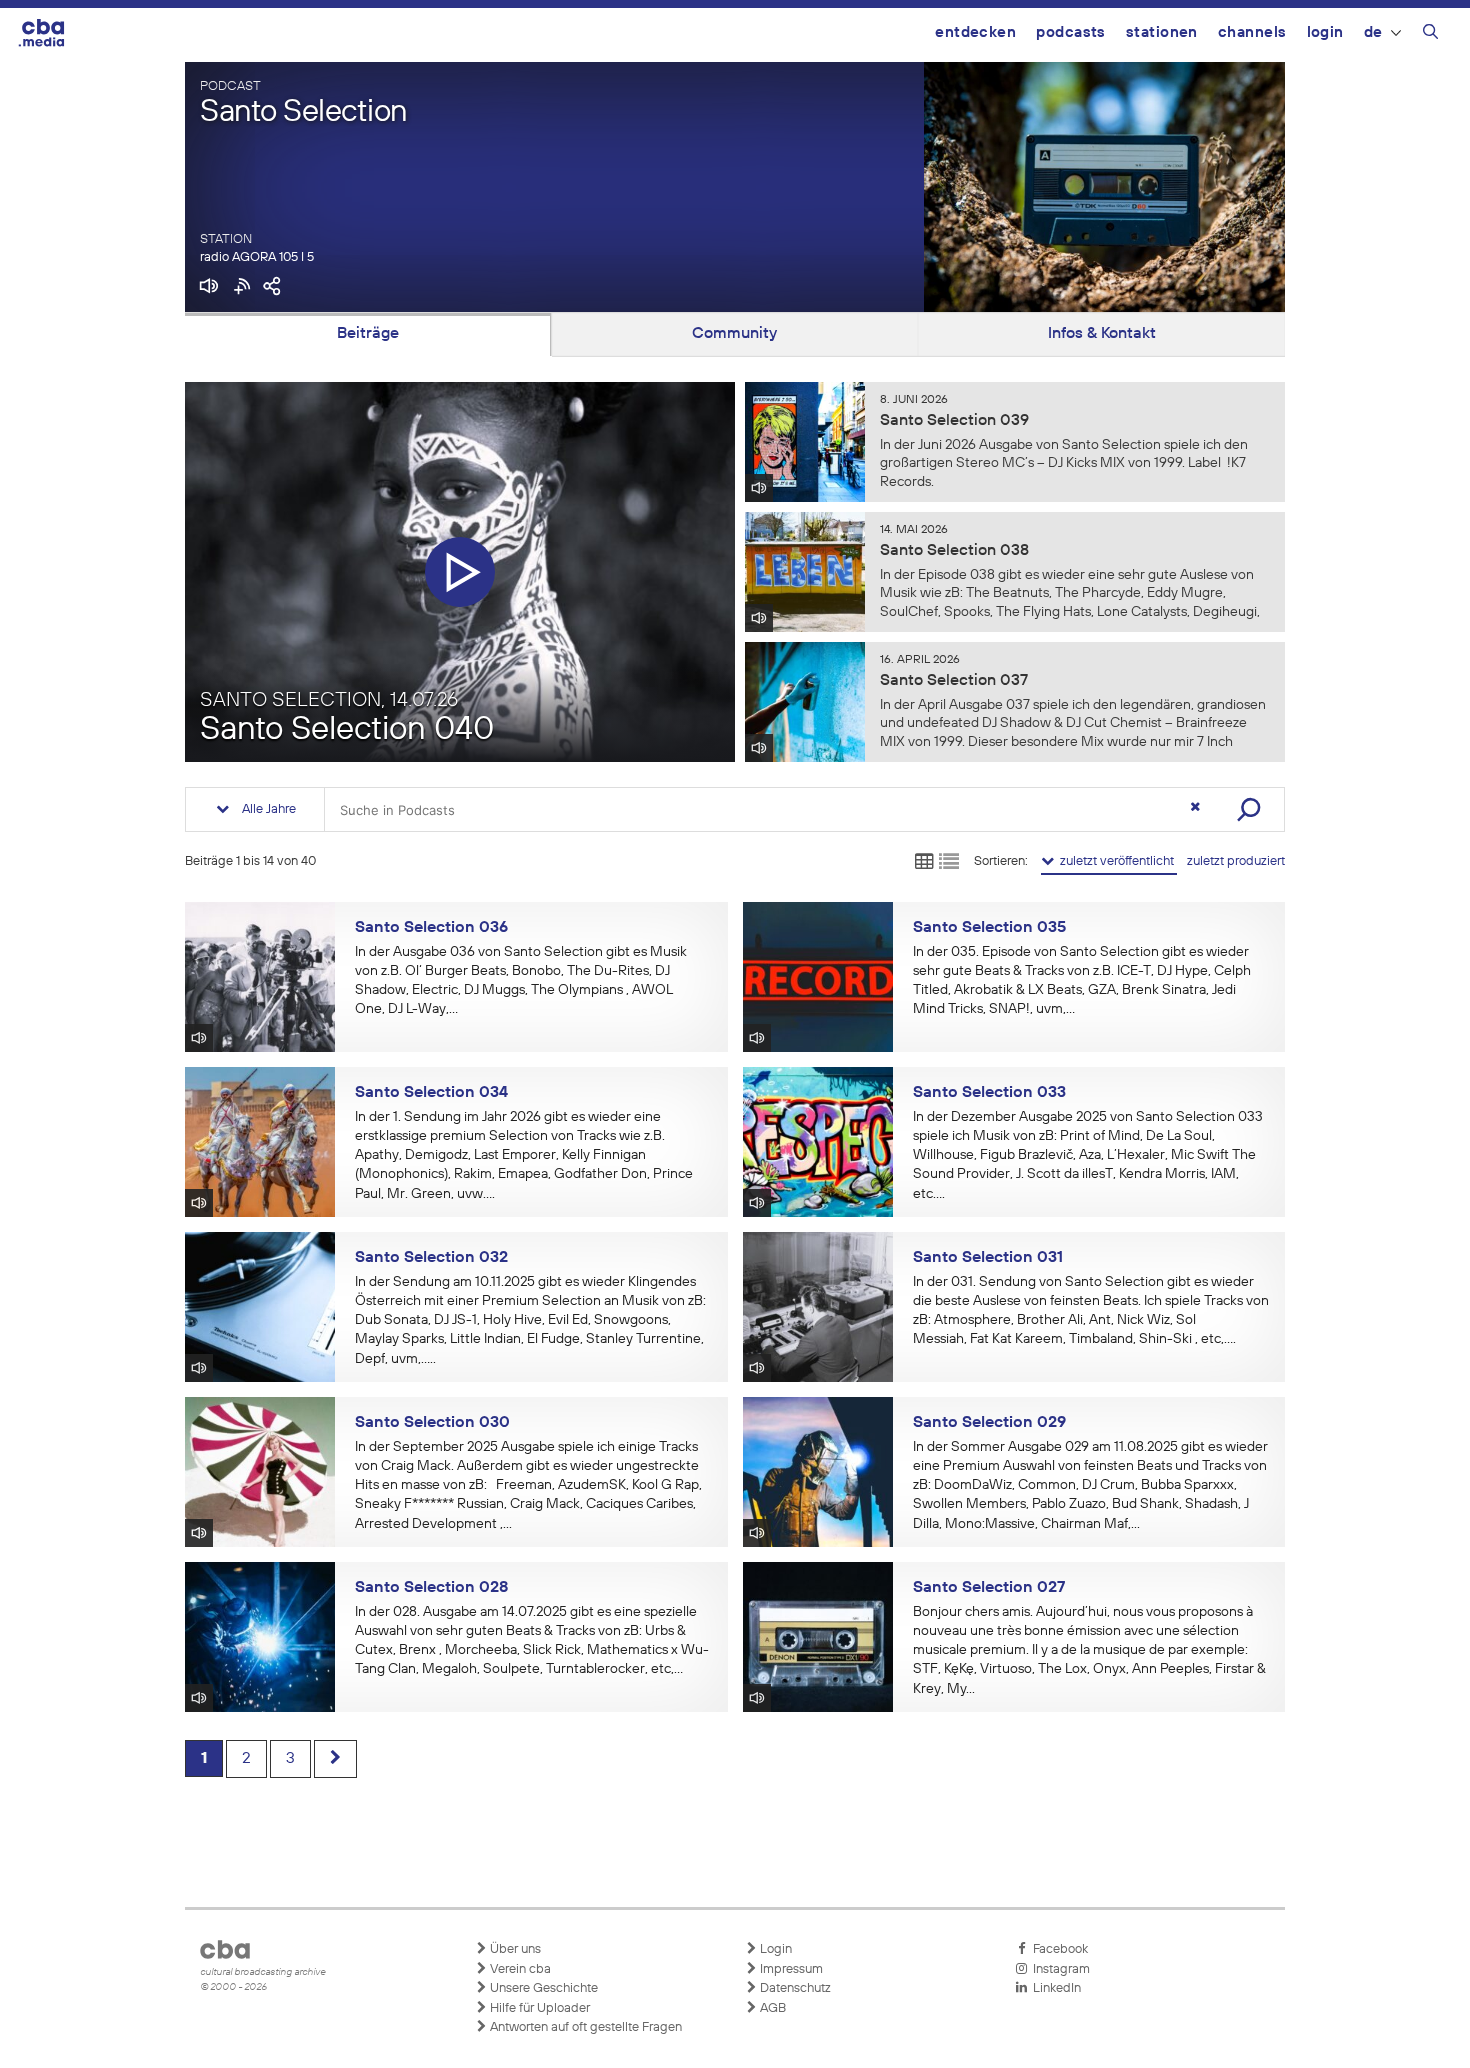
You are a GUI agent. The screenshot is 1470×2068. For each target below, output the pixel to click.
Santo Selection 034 (431, 1093)
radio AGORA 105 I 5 (257, 257)
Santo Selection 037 (954, 681)
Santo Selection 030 (432, 1423)
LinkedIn (1054, 1988)
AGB (771, 2008)
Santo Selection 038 (954, 551)
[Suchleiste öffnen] (1430, 35)
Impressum (790, 1969)
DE (1373, 32)
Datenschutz (794, 1988)
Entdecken (975, 32)
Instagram (1058, 1969)
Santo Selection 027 (989, 1588)
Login (1325, 32)
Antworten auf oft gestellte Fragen (584, 2027)
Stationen (1162, 32)
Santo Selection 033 (989, 1093)
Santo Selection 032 (431, 1258)
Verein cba (519, 1969)
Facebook (1057, 1949)
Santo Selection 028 (431, 1588)
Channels (1252, 32)
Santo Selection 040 (347, 730)
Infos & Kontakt (1102, 334)
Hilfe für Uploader (538, 2008)
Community (734, 334)
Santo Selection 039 (954, 421)
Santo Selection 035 (989, 928)
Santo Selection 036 (431, 928)
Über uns (514, 1949)
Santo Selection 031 (988, 1258)
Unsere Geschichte (542, 1988)
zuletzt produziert (1236, 861)
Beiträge (368, 334)
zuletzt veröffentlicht (1115, 861)
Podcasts (1071, 32)
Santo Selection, (329, 700)
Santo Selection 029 (989, 1423)
